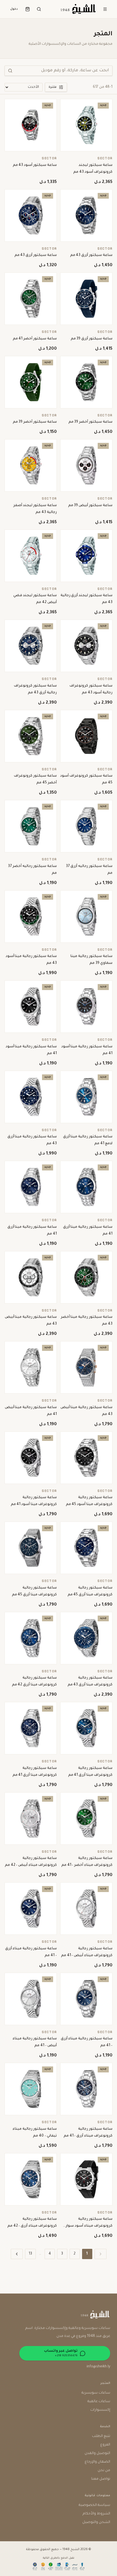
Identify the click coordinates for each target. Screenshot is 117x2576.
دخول (14, 9)
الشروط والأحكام (96, 2514)
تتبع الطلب (101, 2436)
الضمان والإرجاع (97, 2462)
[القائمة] (105, 9)
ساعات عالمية (99, 2402)
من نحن (104, 2471)
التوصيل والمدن (97, 2453)
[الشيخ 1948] (78, 9)
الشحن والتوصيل (96, 2522)
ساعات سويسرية (96, 2393)
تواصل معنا (101, 2479)
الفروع (105, 2445)
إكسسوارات (100, 2410)
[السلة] (28, 9)
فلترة (53, 87)
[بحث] (39, 9)
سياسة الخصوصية (94, 2505)
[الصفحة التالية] (17, 2254)
